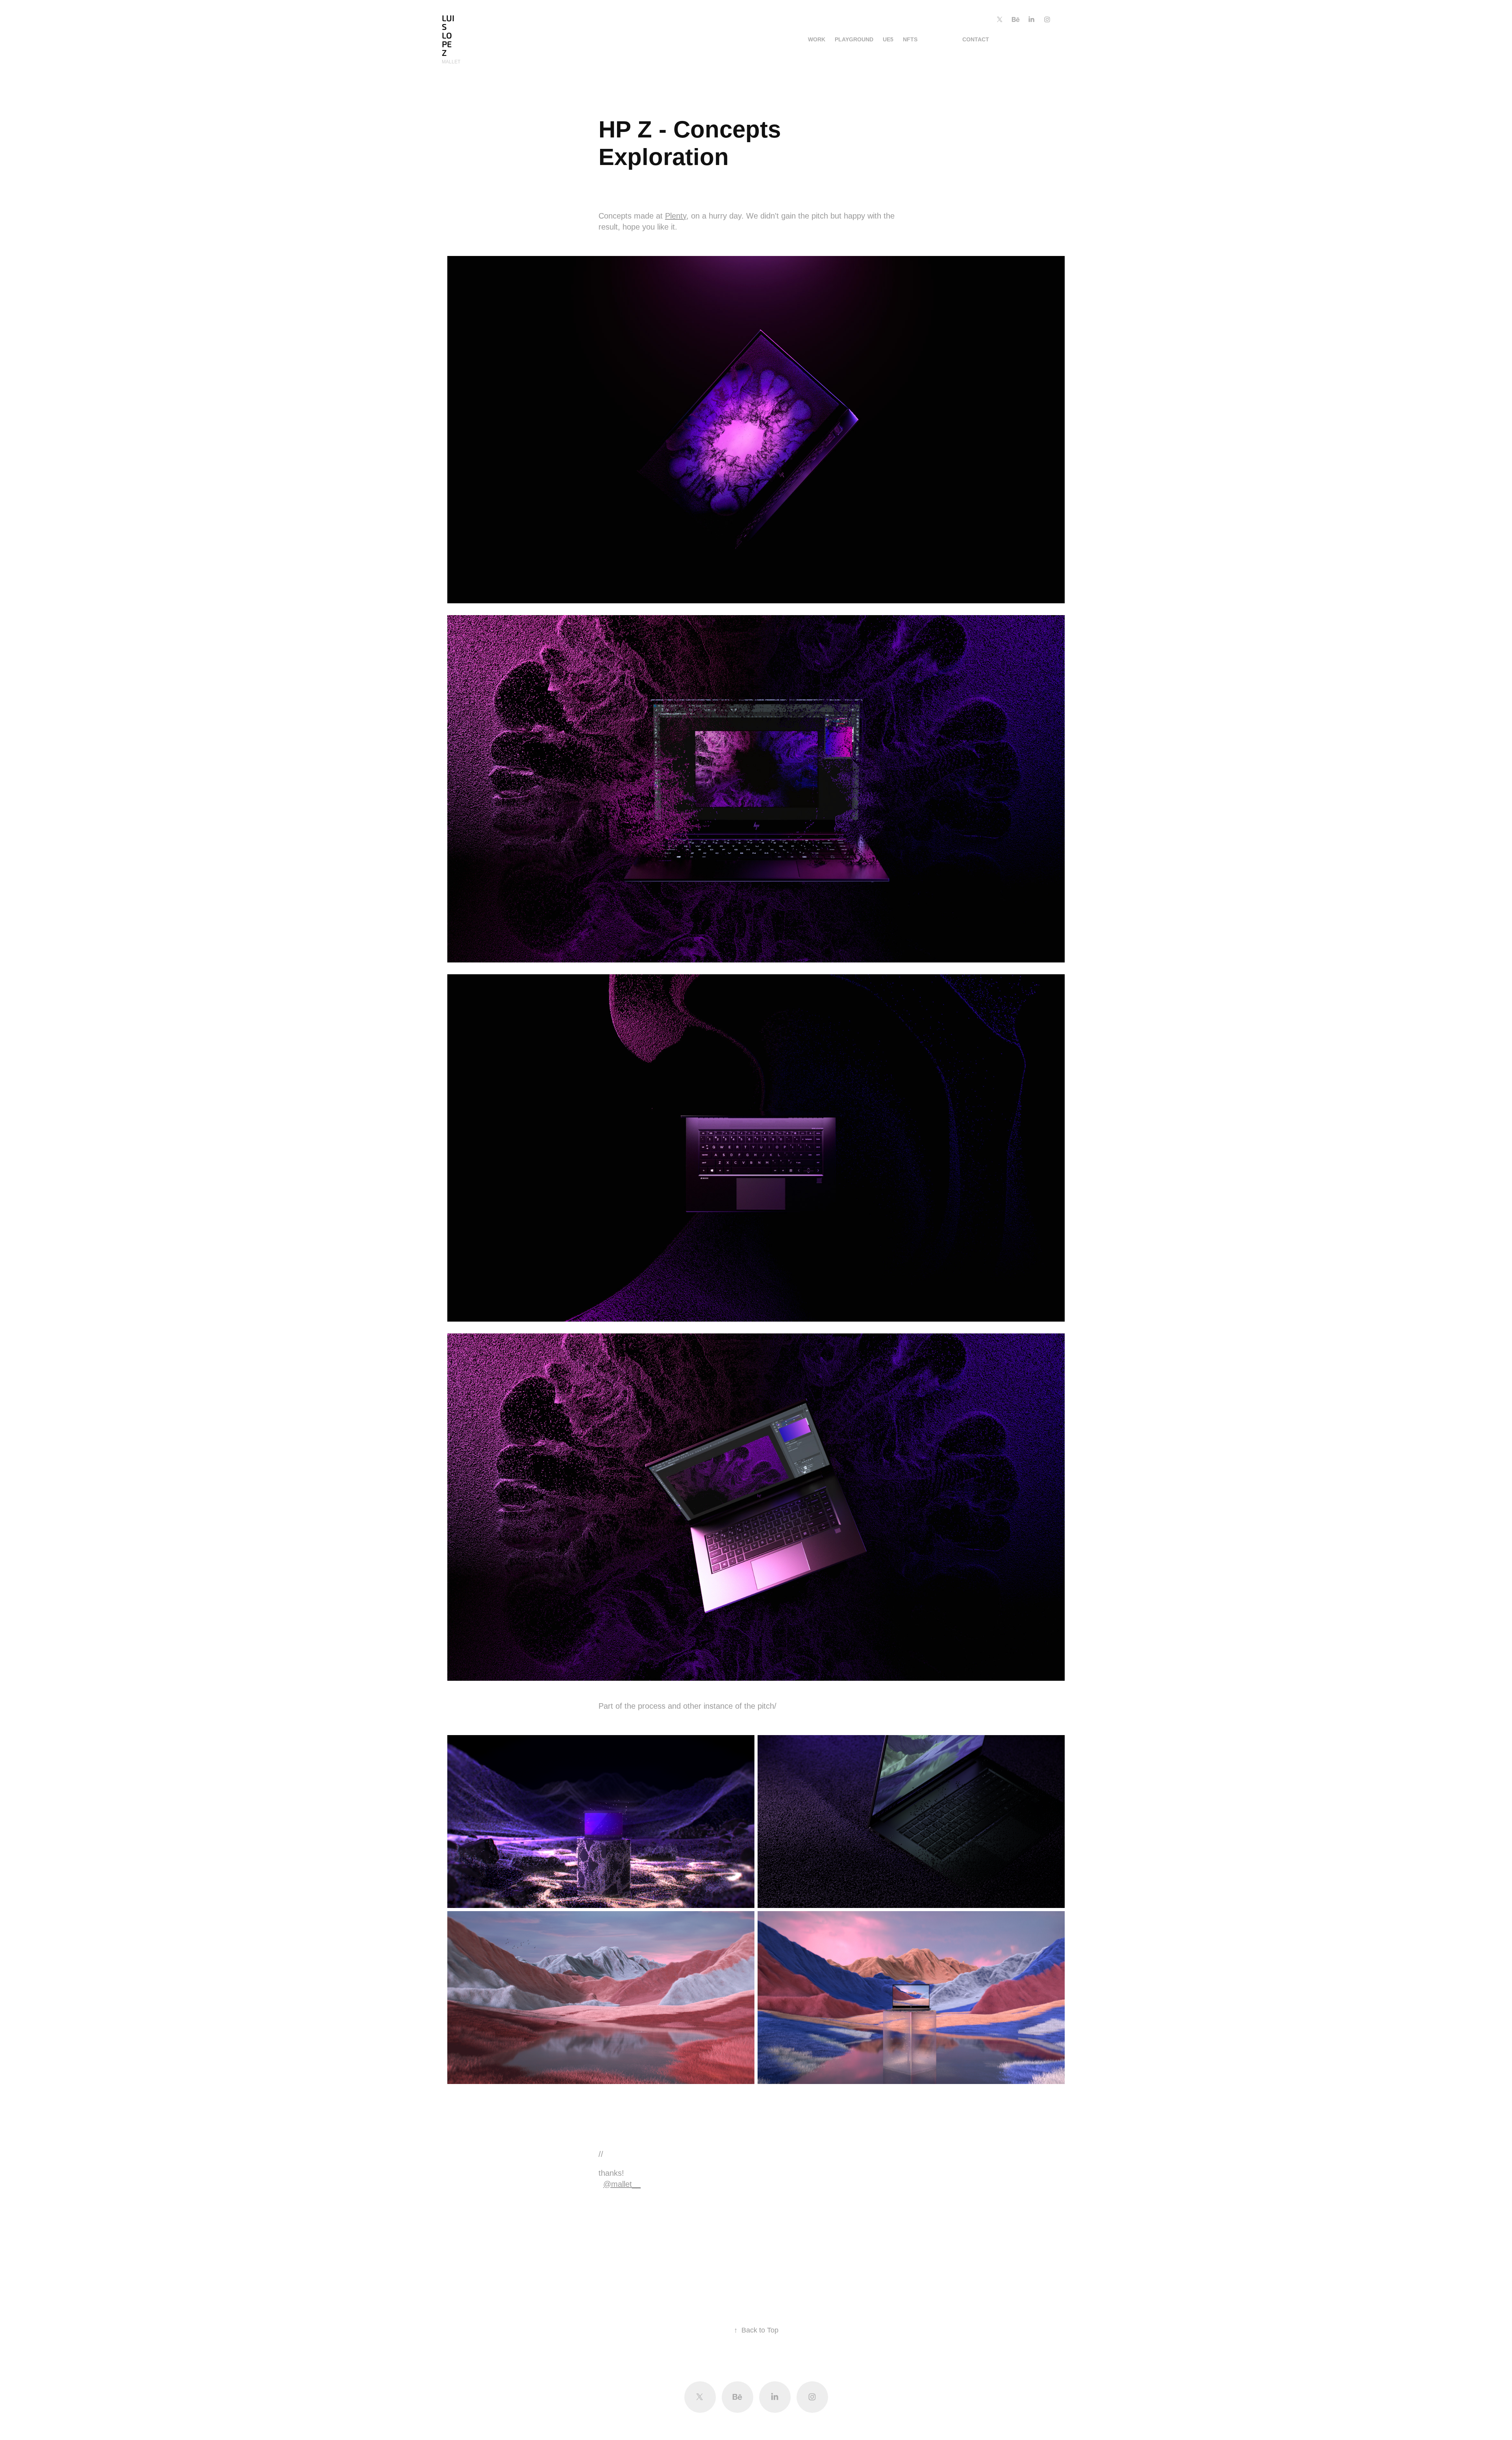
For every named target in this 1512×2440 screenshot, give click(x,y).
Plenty (676, 216)
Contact (976, 39)
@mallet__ (622, 2184)
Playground (854, 39)
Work (817, 39)
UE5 (888, 39)
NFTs (910, 39)
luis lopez (448, 36)
